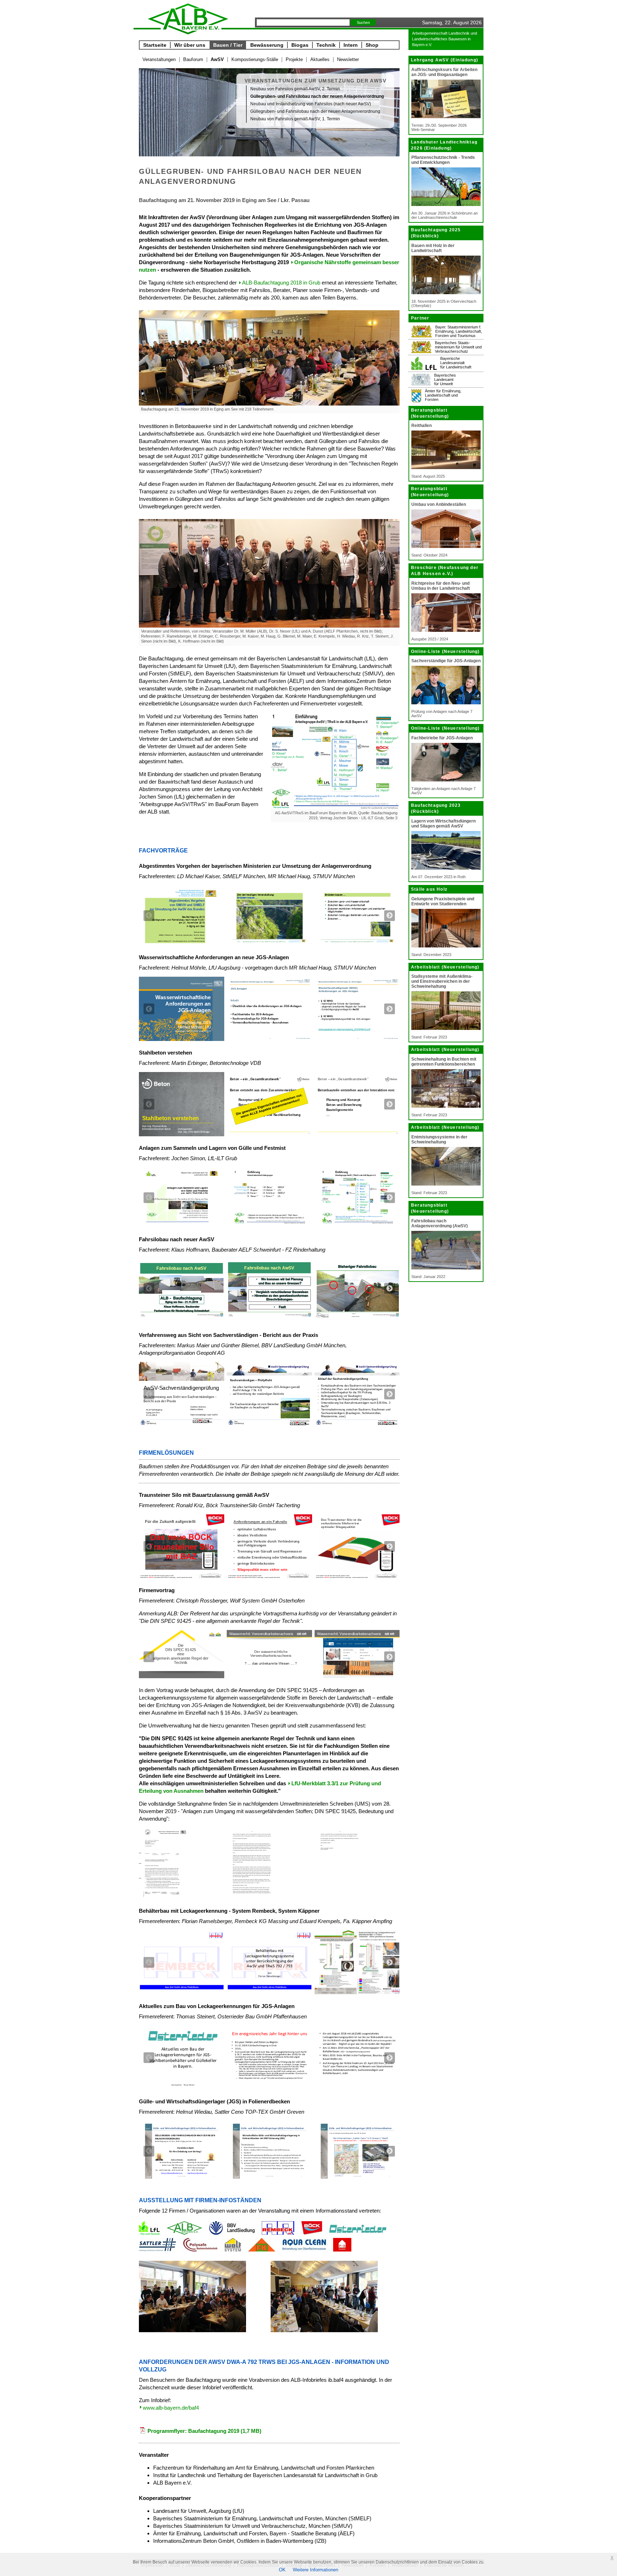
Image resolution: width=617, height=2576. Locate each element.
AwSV (217, 59)
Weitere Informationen (315, 2570)
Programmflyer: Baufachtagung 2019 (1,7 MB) (204, 2431)
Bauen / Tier (228, 45)
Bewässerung (267, 45)
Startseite (155, 45)
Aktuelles (320, 59)
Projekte (294, 59)
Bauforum (193, 59)
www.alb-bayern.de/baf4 (171, 2408)
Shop (372, 45)
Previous (149, 916)
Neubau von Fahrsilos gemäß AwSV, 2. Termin (295, 89)
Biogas (300, 45)
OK (282, 2570)
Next (390, 916)
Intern (351, 45)
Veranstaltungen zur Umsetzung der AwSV (315, 81)
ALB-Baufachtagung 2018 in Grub (281, 283)
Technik (326, 45)
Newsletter (348, 59)
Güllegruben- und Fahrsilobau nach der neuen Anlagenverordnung (315, 111)
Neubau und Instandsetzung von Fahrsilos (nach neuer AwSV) (311, 104)
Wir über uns (190, 45)
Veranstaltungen (159, 59)
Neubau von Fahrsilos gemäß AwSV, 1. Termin (295, 119)
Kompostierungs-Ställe (255, 59)
